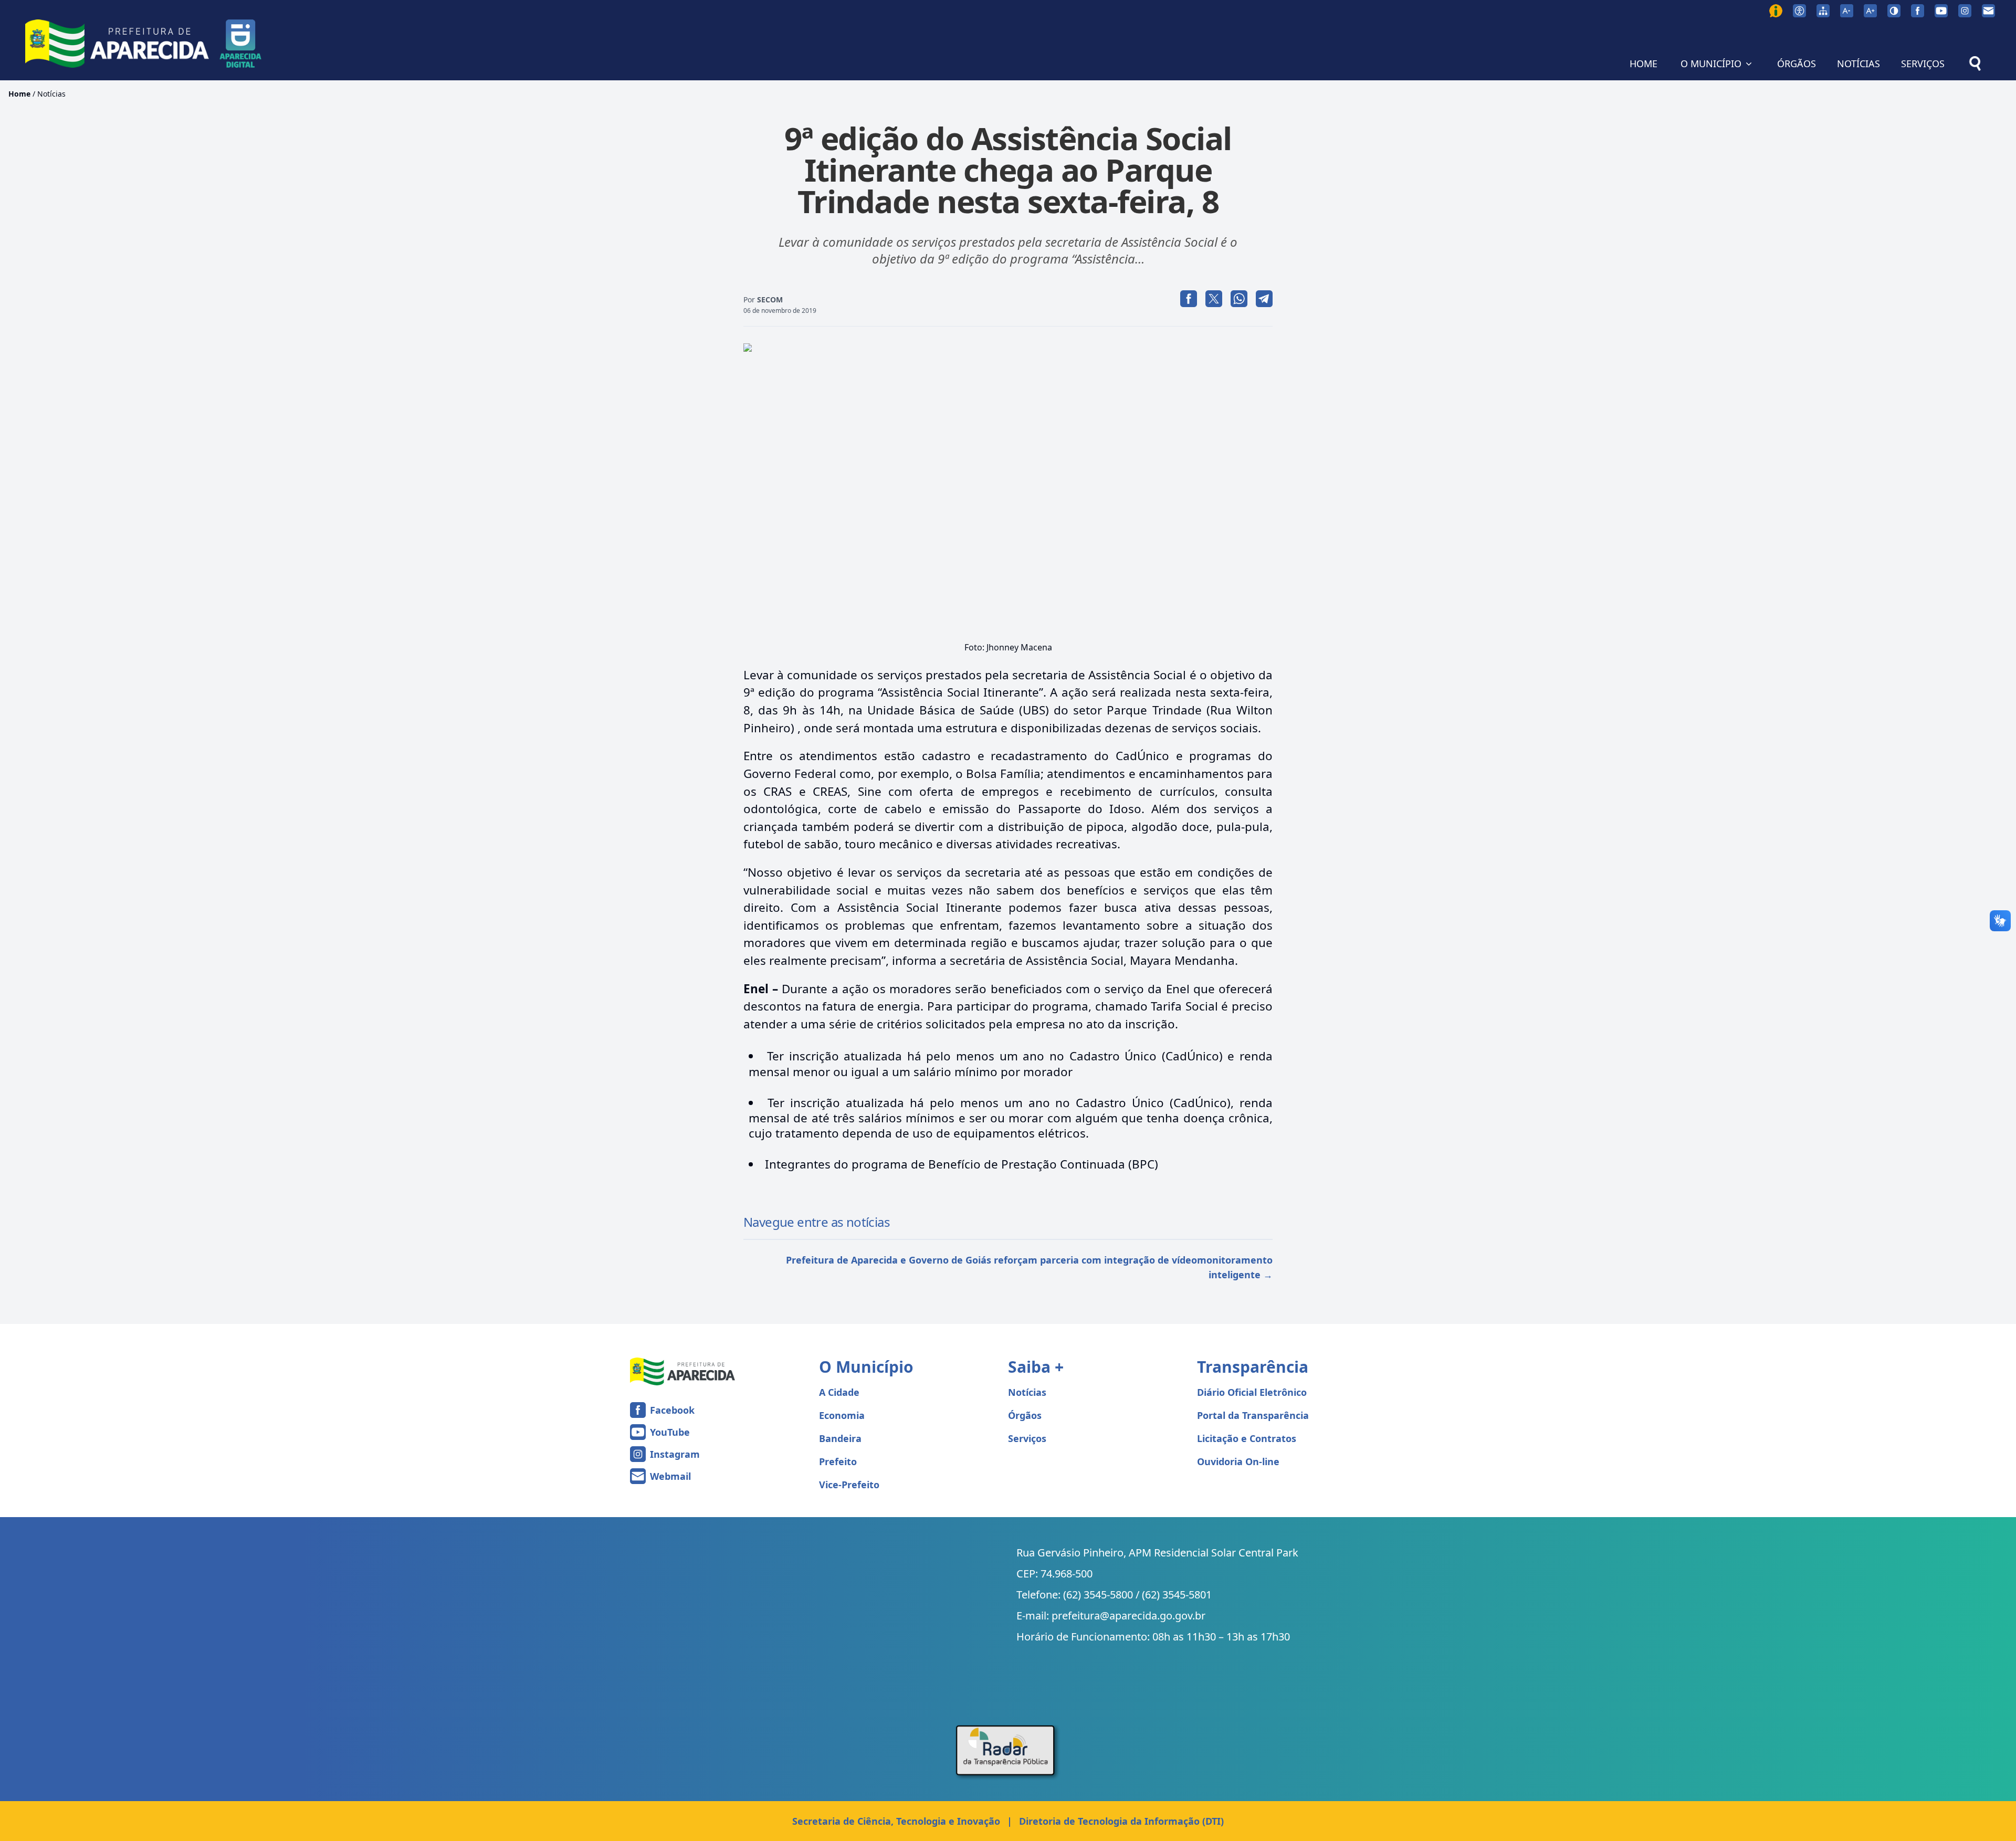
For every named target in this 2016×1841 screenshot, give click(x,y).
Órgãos (1025, 1415)
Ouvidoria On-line (1238, 1461)
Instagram (675, 1454)
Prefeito (838, 1461)
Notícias (51, 94)
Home (19, 94)
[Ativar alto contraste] (1894, 11)
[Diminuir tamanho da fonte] (1847, 11)
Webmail (670, 1476)
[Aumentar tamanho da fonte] (1870, 11)
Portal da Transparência (1253, 1415)
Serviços (1027, 1438)
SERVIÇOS (1923, 64)
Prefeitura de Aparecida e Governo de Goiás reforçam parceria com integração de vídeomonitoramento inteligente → (1029, 1267)
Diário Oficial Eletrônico (1252, 1392)
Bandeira (840, 1438)
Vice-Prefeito (849, 1485)
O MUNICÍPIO (1711, 64)
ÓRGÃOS (1797, 64)
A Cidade (839, 1392)
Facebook (672, 1410)
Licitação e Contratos (1247, 1438)
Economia (842, 1415)
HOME (1644, 64)
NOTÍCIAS (1858, 64)
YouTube (670, 1432)
